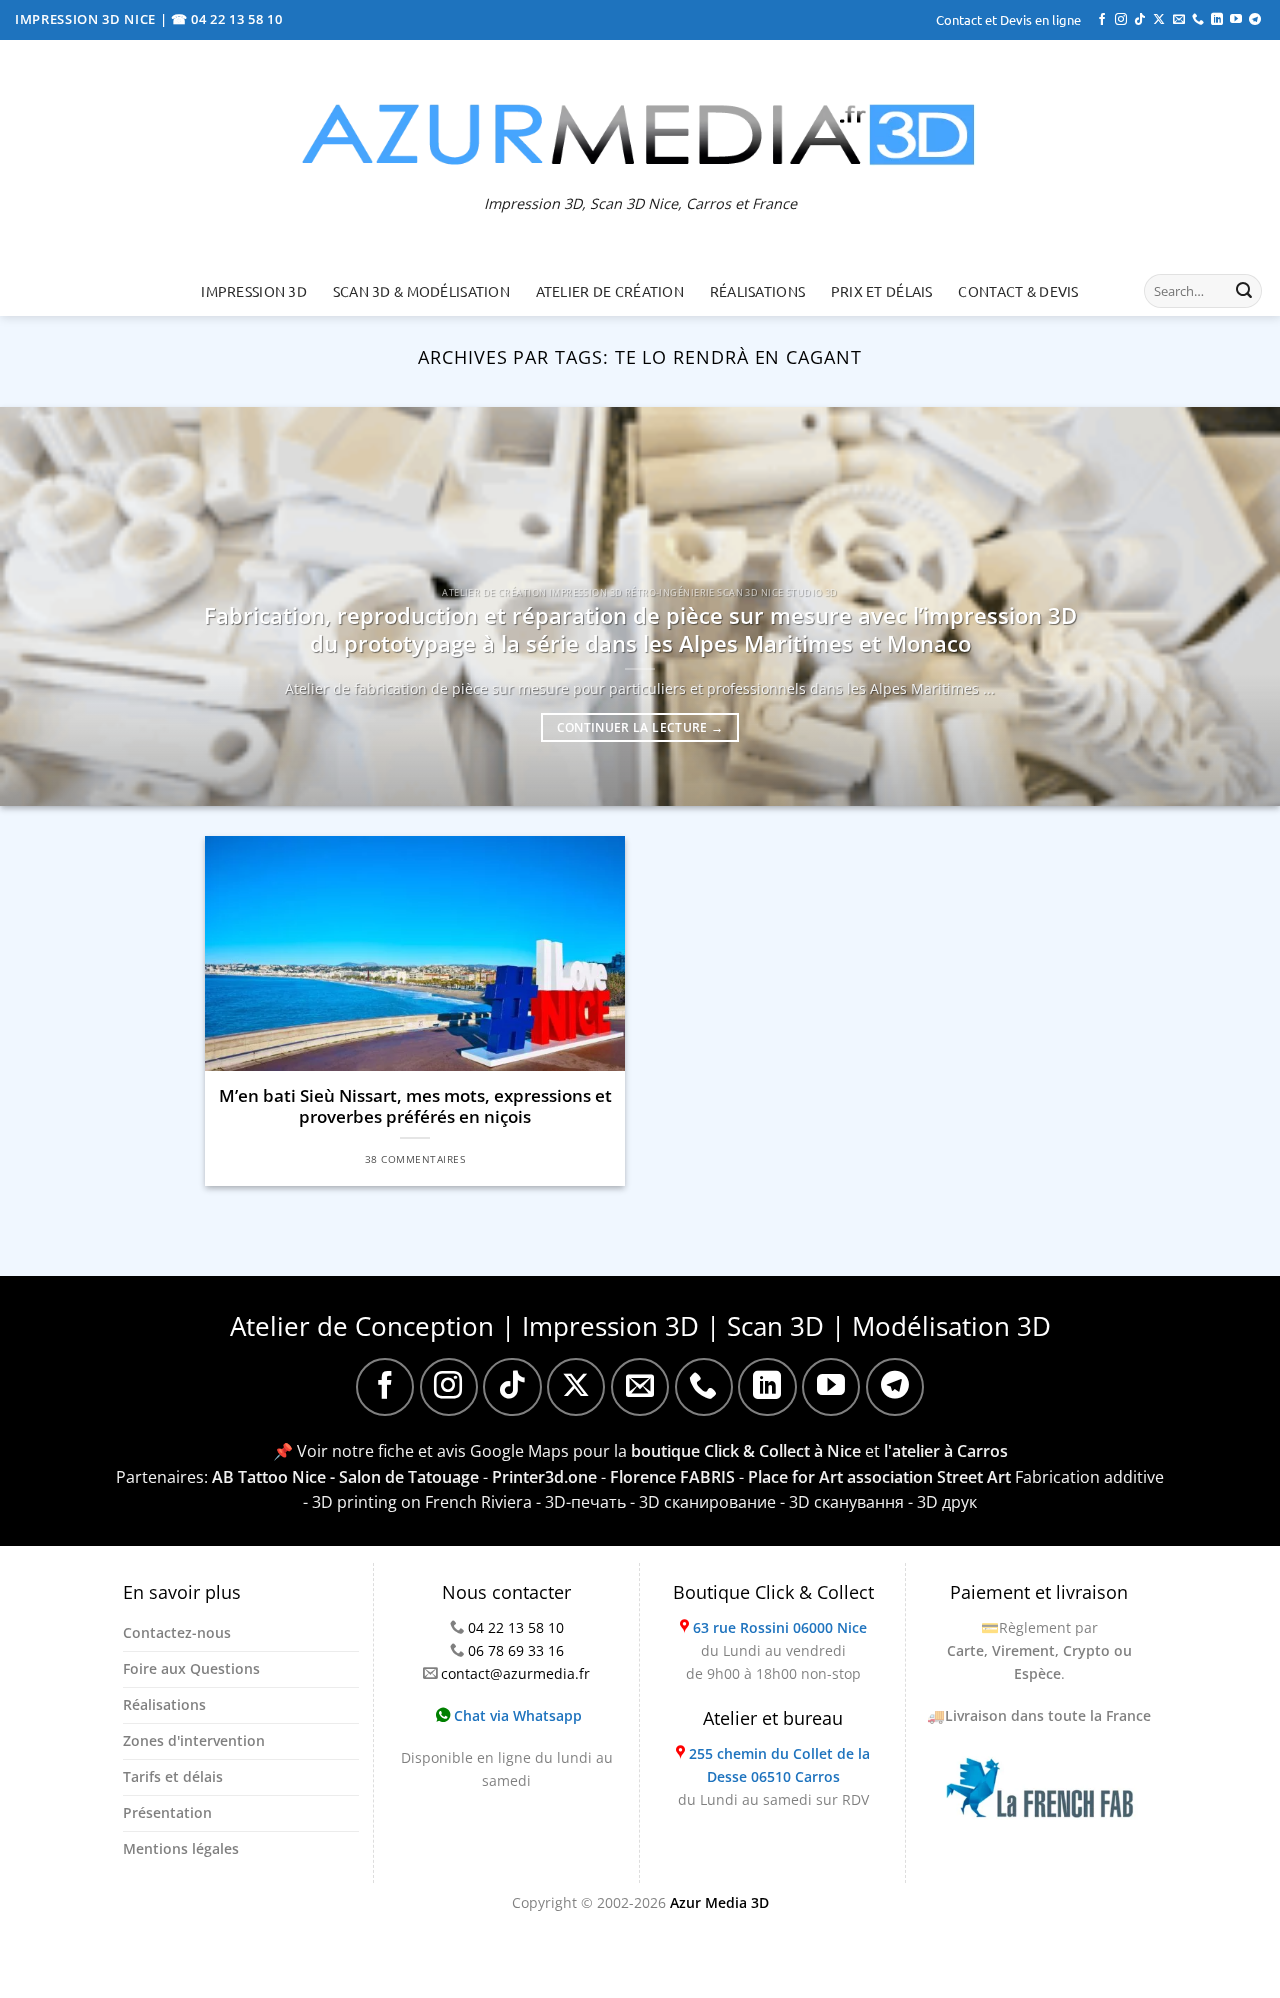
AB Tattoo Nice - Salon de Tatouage (345, 1477)
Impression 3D (254, 291)
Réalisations (757, 291)
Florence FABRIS (672, 1477)
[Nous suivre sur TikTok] (1140, 20)
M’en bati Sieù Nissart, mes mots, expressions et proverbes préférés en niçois (415, 1106)
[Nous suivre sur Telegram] (1255, 20)
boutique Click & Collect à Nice (746, 1451)
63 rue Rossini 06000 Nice (780, 1627)
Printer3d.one (544, 1477)
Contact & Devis (1018, 291)
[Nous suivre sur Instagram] (1121, 20)
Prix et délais (882, 291)
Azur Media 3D (719, 1902)
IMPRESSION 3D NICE (87, 19)
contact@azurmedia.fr (515, 1673)
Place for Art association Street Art (879, 1477)
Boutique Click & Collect (773, 1592)
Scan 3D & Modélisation (421, 291)
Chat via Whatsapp (516, 1715)
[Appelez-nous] (1198, 20)
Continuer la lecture (640, 727)
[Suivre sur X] (1159, 20)
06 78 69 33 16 (516, 1650)
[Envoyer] (1244, 291)
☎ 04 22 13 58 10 (227, 19)
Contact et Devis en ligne (1008, 19)
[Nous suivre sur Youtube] (1236, 20)
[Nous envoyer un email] (1179, 20)
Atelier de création (610, 291)
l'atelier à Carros (946, 1451)
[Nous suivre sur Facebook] (1102, 20)
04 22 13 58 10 (516, 1627)
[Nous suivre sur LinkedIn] (1217, 20)
